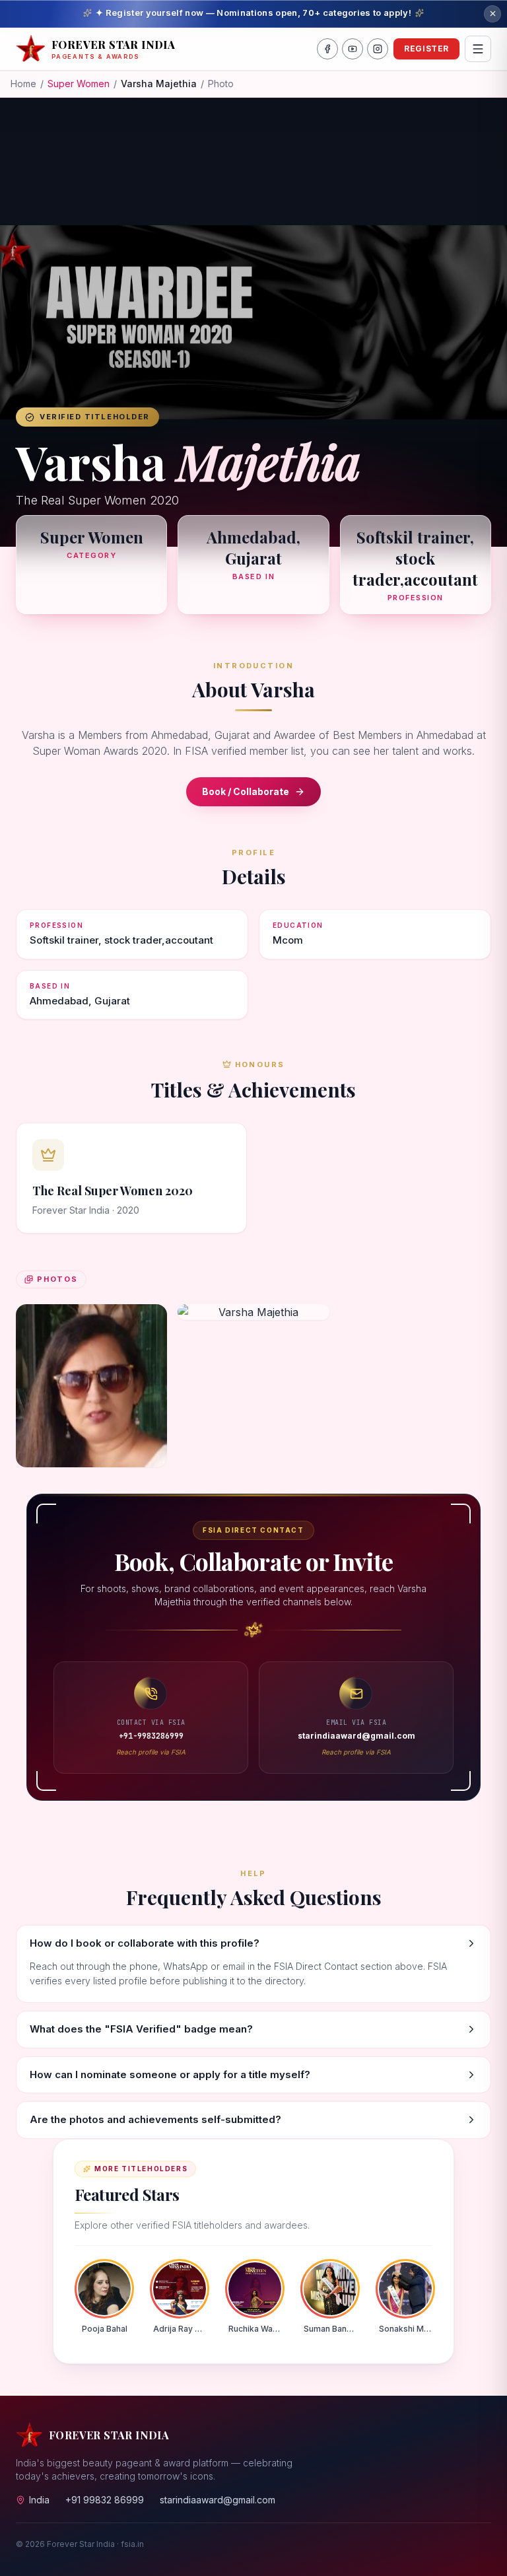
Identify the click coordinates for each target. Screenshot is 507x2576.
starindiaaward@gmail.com (218, 2500)
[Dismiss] (492, 14)
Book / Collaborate (246, 791)
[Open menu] (478, 49)
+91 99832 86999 (105, 2500)
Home (23, 84)
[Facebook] (327, 49)
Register (426, 49)
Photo (221, 84)
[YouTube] (353, 49)
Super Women (79, 84)
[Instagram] (378, 49)
